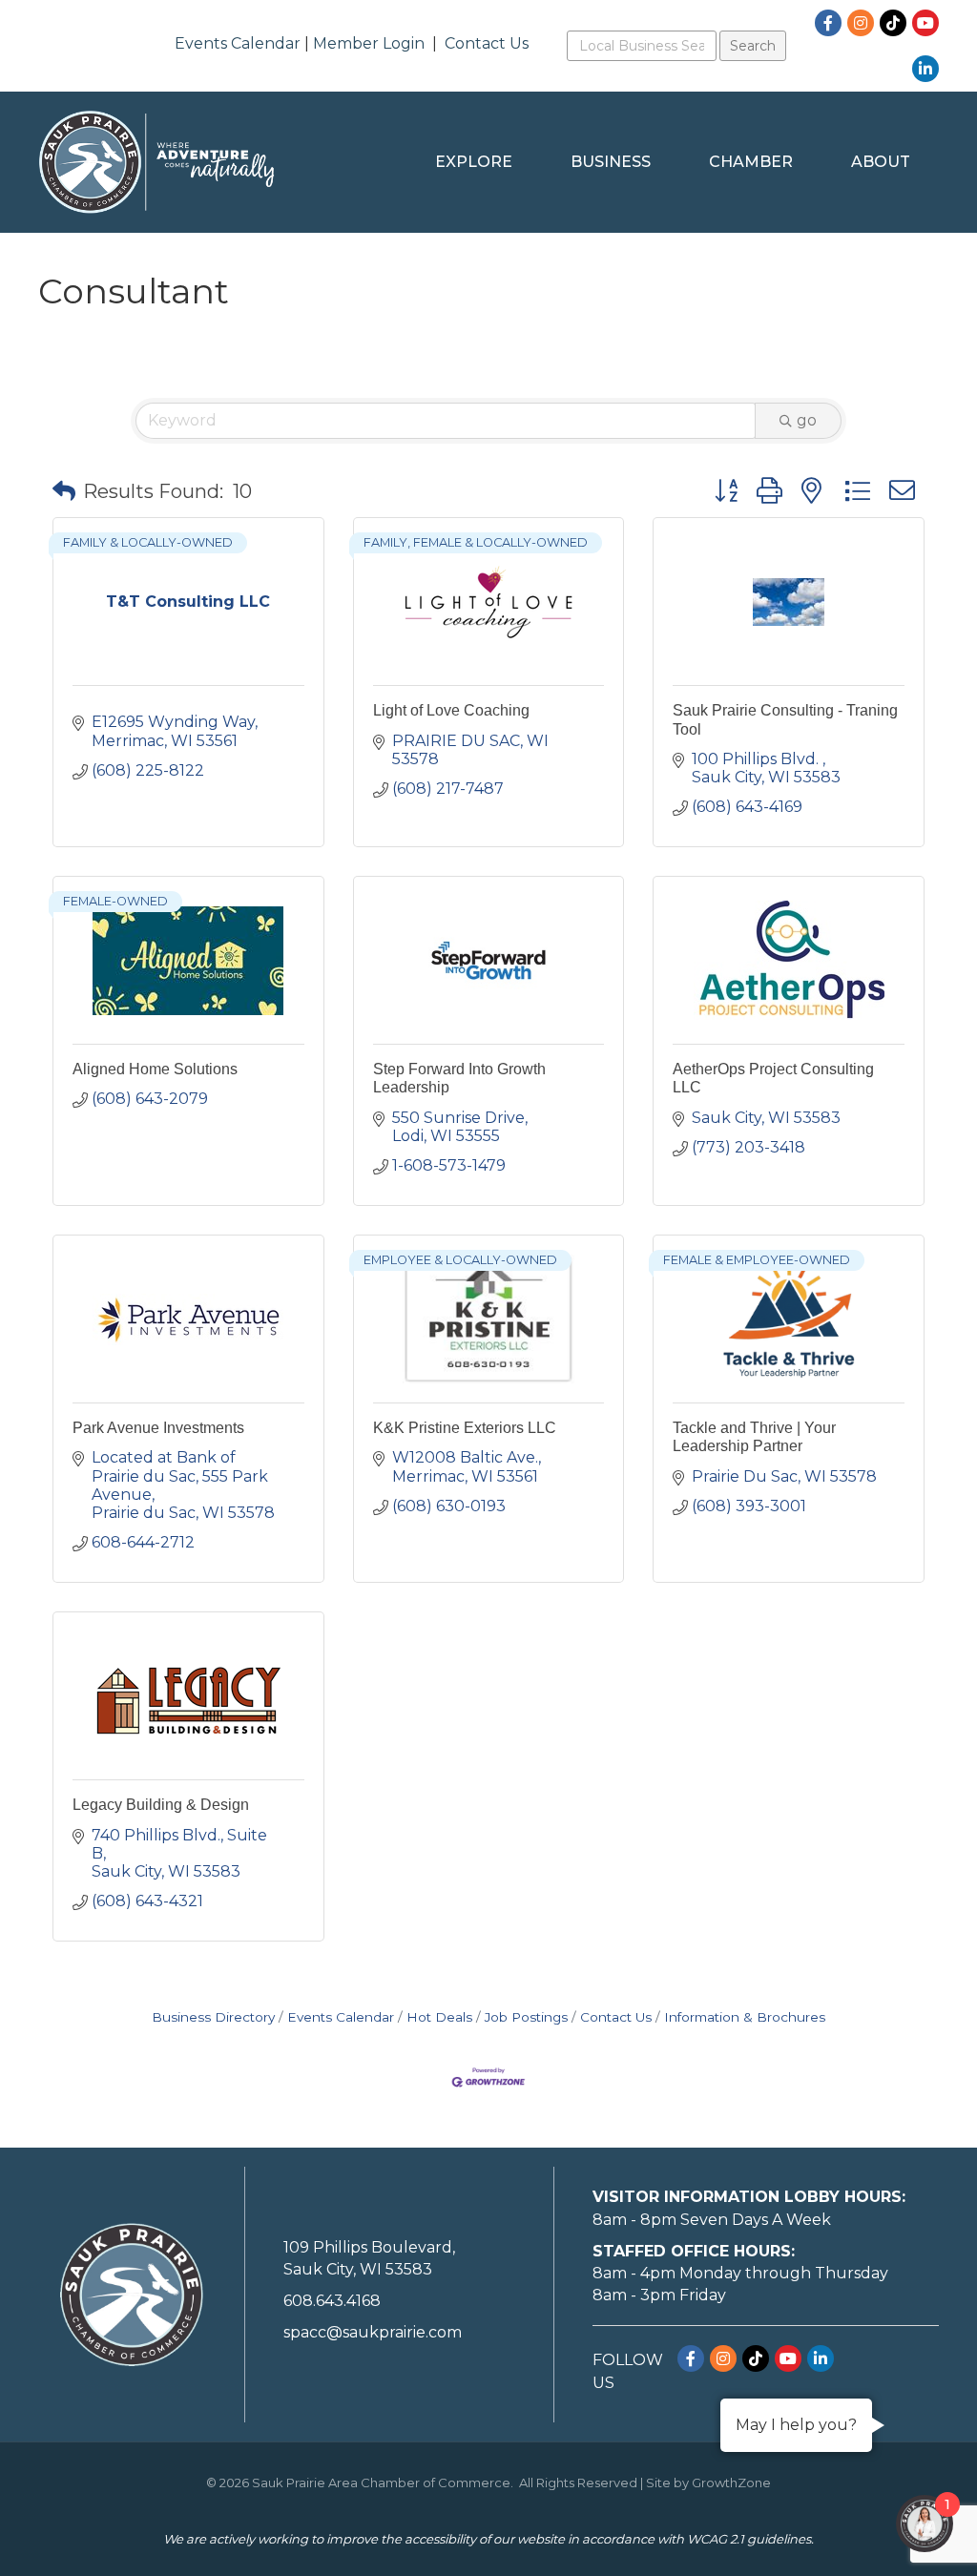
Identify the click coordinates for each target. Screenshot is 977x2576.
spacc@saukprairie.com (373, 2332)
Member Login (369, 43)
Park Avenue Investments (158, 1428)
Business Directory (213, 2017)
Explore (474, 162)
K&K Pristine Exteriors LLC (465, 1428)
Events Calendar (238, 43)
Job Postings (526, 2017)
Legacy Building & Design (161, 1805)
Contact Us (487, 43)
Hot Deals (439, 2017)
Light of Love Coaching (451, 710)
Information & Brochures (745, 2017)
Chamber (751, 162)
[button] (64, 491)
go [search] (807, 420)
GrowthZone (731, 2483)
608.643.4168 (332, 2301)
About (881, 162)
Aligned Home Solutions (155, 1069)
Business (611, 162)
